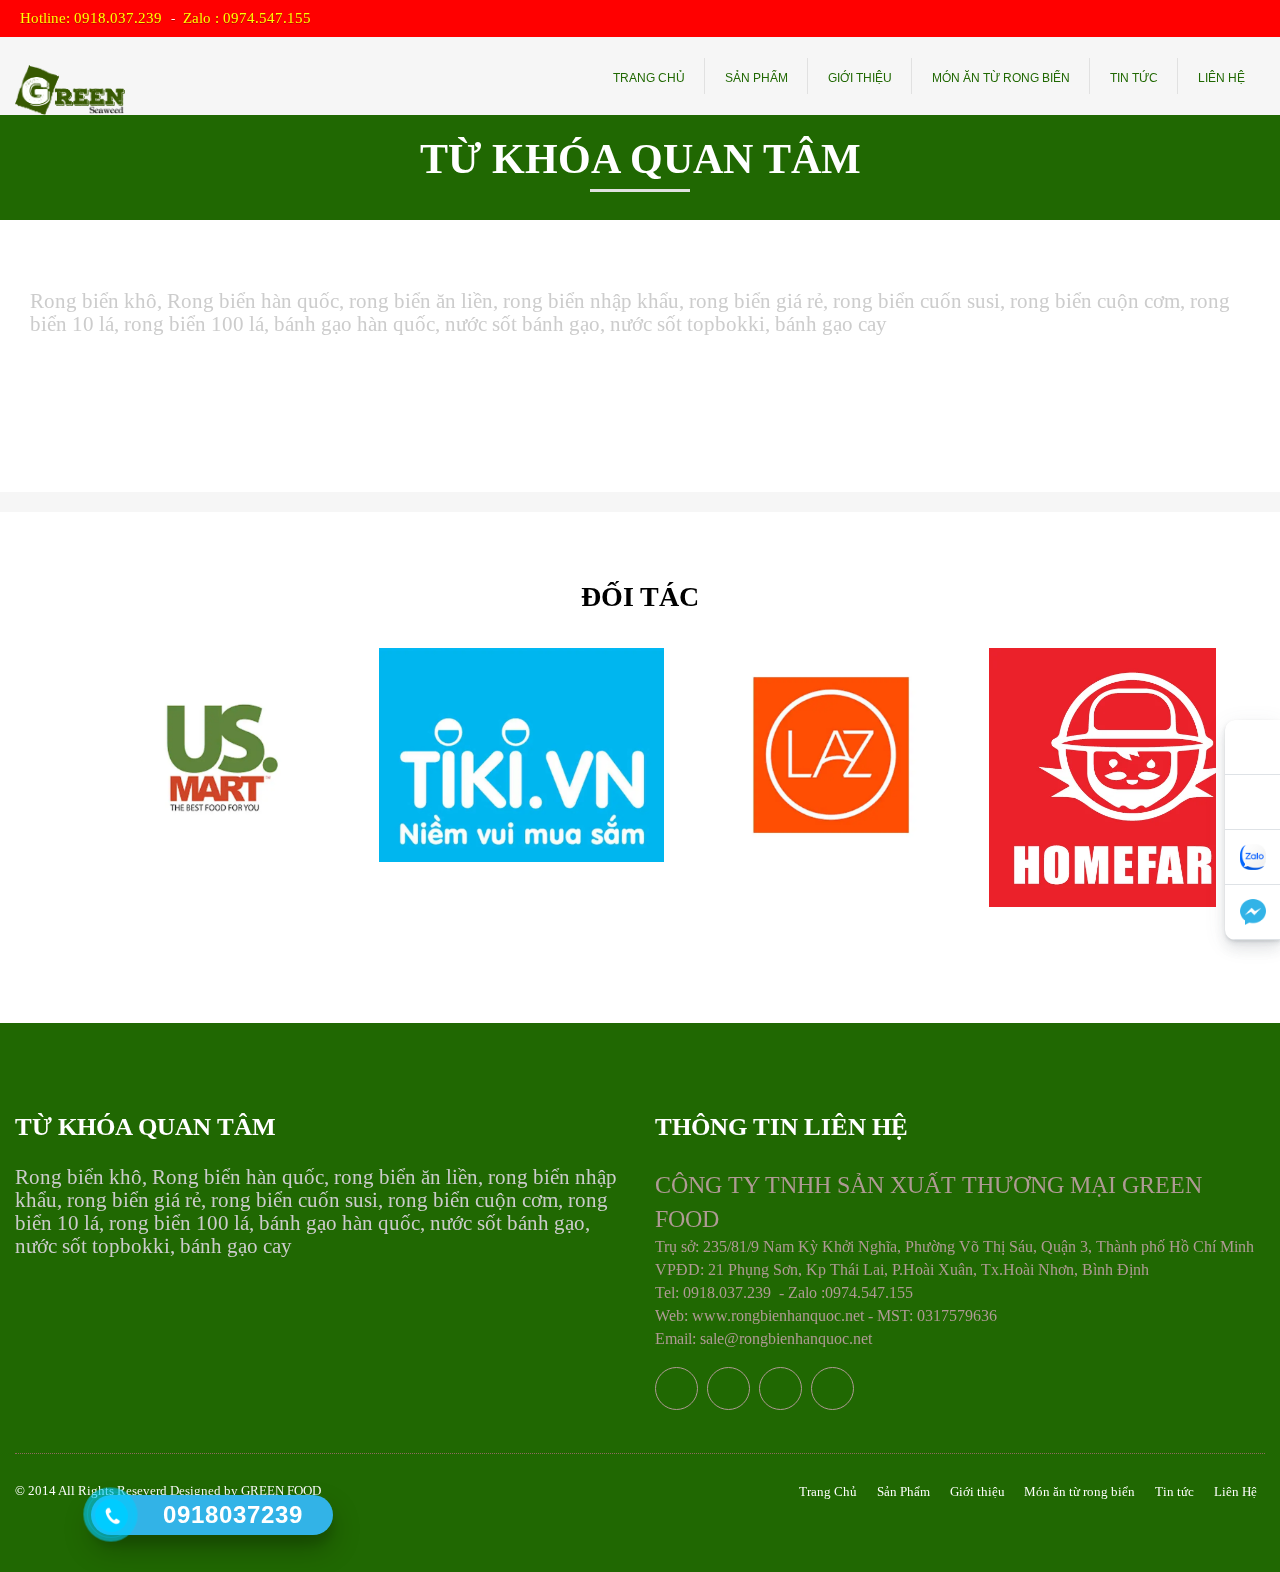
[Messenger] (1252, 912)
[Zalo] (1252, 857)
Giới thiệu (860, 78)
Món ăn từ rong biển (1001, 78)
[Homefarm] (1131, 777)
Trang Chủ (649, 78)
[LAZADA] (826, 755)
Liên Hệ (1221, 78)
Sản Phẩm (756, 78)
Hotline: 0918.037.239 (93, 18)
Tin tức (1134, 78)
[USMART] (216, 755)
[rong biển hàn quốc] (70, 77)
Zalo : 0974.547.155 (247, 18)
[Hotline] (1252, 747)
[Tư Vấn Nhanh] (1252, 802)
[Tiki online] (521, 755)
